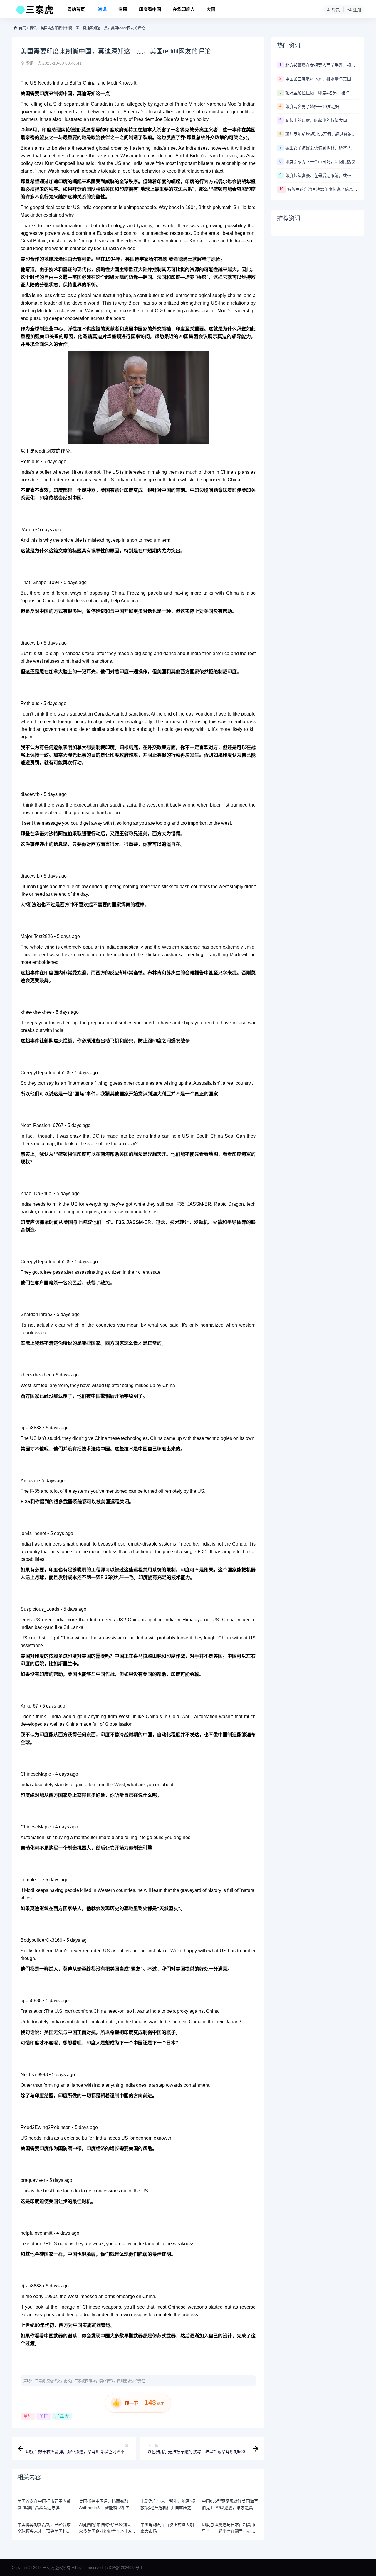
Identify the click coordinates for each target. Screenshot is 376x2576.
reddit (41, 451)
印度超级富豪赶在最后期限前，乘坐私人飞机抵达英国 (322, 176)
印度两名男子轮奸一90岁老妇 (312, 107)
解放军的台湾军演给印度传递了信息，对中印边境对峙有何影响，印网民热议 (323, 189)
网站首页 (76, 9)
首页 (22, 28)
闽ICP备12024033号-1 (124, 2568)
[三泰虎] (34, 11)
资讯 (102, 9)
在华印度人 (184, 9)
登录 (336, 10)
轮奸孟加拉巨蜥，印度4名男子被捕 (317, 93)
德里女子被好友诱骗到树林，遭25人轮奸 (322, 148)
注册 (357, 10)
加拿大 (62, 2416)
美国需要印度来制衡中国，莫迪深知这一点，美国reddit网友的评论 (93, 28)
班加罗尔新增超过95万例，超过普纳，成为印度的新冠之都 (322, 134)
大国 (211, 9)
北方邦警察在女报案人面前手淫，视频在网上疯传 (322, 65)
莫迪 (28, 2416)
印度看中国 (150, 9)
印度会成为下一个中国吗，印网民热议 (320, 162)
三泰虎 (40, 2381)
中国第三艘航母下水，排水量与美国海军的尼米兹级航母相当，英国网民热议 (322, 79)
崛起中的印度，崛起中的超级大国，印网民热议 (322, 120)
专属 (123, 9)
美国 (44, 2416)
